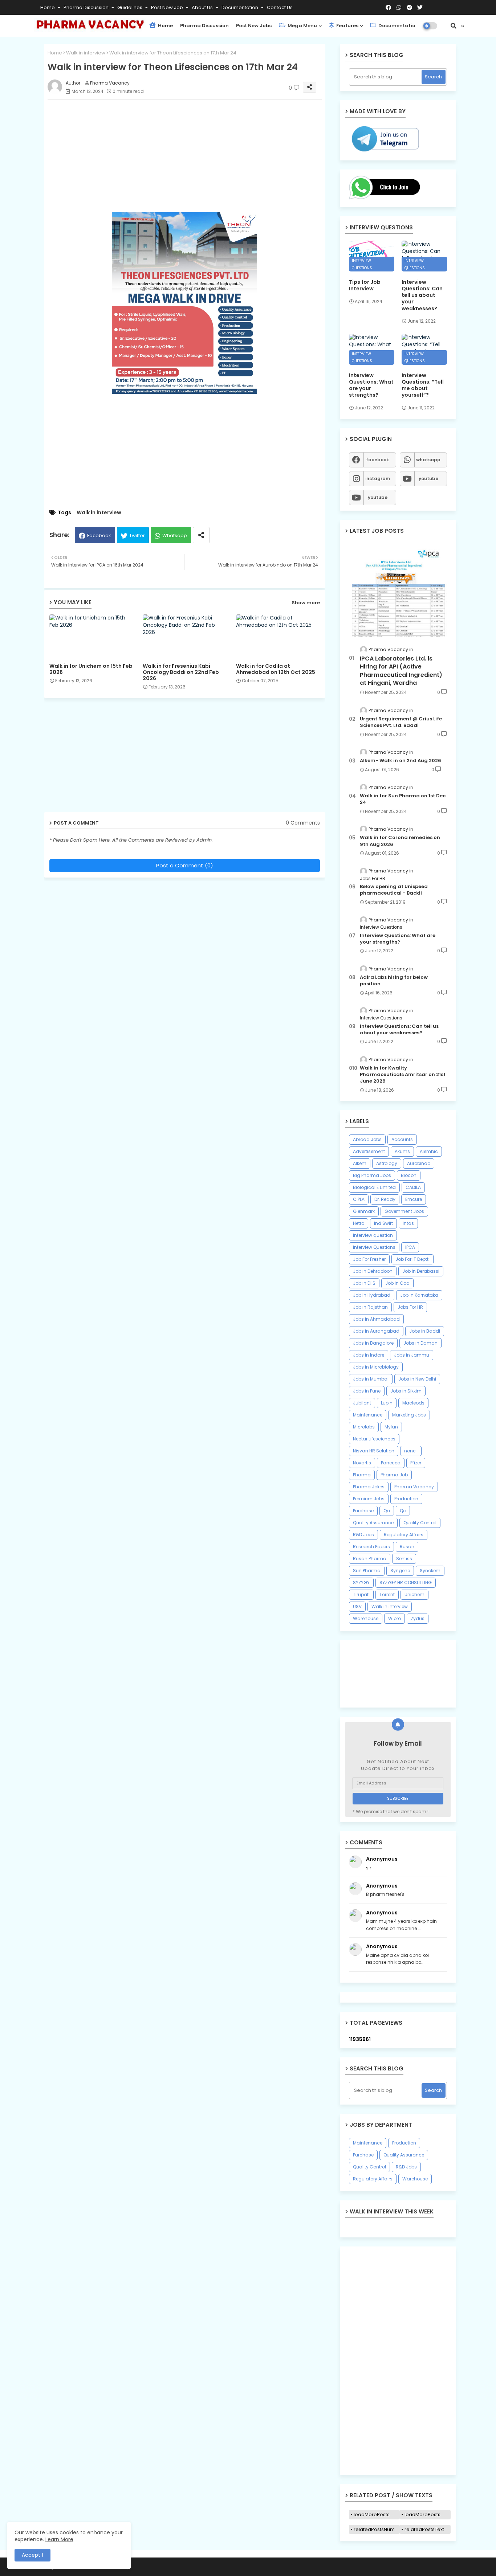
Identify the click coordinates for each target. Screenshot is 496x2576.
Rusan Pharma (370, 1559)
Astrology (387, 1163)
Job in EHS (364, 1283)
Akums (402, 1151)
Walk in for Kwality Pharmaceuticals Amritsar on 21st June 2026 (403, 1075)
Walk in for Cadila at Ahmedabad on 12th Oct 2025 (276, 669)
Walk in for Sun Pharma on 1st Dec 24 (403, 799)
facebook (377, 460)
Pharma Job (394, 1475)
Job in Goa (397, 1283)
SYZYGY (361, 1583)
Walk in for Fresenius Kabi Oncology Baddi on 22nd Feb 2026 (181, 672)
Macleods (413, 1403)
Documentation (240, 7)
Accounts (402, 1139)
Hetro (359, 1223)
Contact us (280, 7)
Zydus (418, 1618)
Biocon (409, 1175)
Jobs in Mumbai (371, 1379)
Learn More (59, 2539)
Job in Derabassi (421, 1271)
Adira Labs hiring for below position (394, 981)
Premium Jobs (369, 1499)
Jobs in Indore (369, 1355)
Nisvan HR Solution (374, 1451)
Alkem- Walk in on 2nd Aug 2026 (401, 761)
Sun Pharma (367, 1571)
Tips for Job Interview (365, 285)
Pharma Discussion (87, 7)
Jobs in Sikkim (406, 1391)
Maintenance (368, 1415)
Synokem (430, 1571)
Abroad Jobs (367, 1139)
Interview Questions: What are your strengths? (371, 385)
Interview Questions (374, 1247)
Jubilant (362, 1403)
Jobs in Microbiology (376, 1367)
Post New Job (168, 7)
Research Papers (371, 1547)
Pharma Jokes (369, 1487)
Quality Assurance (373, 1523)
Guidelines (130, 7)
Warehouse (366, 1618)
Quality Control (420, 1523)
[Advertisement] (192, 156)
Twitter (137, 535)
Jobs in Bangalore (373, 1343)
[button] (454, 26)
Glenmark (364, 1211)
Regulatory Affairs (404, 1535)
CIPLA (359, 1199)
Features (347, 26)
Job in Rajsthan (370, 1307)
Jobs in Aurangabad (376, 1331)
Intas (408, 1223)
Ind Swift (383, 1223)
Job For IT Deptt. (412, 1259)
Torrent (387, 1594)
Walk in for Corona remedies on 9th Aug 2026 (400, 841)
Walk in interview (86, 53)
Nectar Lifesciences (374, 1439)
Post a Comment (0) (185, 865)
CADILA (413, 1187)
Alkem (360, 1163)
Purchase (363, 1511)
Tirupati (361, 1594)
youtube (428, 479)
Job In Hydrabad (372, 1295)
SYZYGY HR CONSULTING (406, 1583)
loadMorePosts (372, 2514)
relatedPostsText (424, 2529)
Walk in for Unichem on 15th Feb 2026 (91, 669)
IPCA (410, 1247)
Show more (306, 603)
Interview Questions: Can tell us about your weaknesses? (422, 295)
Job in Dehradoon (373, 1271)
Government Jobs (404, 1211)
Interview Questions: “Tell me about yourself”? (423, 385)
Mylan (391, 1427)
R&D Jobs (363, 1535)
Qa (387, 1511)
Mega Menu (302, 26)
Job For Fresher (369, 1259)
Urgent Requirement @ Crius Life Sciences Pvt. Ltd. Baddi (401, 722)
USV (357, 1606)
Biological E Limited (374, 1187)
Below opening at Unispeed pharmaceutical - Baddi (394, 890)
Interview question (373, 1235)
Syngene (400, 1571)
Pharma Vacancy (414, 1487)
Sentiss (404, 1559)
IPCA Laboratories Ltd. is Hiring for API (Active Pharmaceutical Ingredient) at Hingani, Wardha (401, 671)
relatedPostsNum (374, 2529)
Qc (403, 1511)
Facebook (99, 535)
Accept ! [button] (32, 2555)
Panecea (391, 1463)
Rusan (407, 1547)
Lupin (387, 1403)
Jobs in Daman (420, 1343)
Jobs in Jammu (412, 1355)
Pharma (362, 1475)
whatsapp (428, 460)
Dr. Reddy (385, 1199)
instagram (378, 479)
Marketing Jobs (409, 1415)
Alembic (429, 1151)
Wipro (395, 1618)
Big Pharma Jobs (372, 1175)
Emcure (414, 1199)
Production (406, 1499)
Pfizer (416, 1463)
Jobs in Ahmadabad (376, 1319)
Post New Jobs (254, 26)
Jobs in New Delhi (417, 1379)
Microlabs (364, 1427)
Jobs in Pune (367, 1391)
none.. (411, 1451)
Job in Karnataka (419, 1295)
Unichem (414, 1594)
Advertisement (369, 1151)
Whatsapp (175, 535)
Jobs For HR (410, 1307)
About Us (203, 7)
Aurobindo (419, 1163)
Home (48, 7)
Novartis (362, 1463)
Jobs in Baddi (425, 1331)
